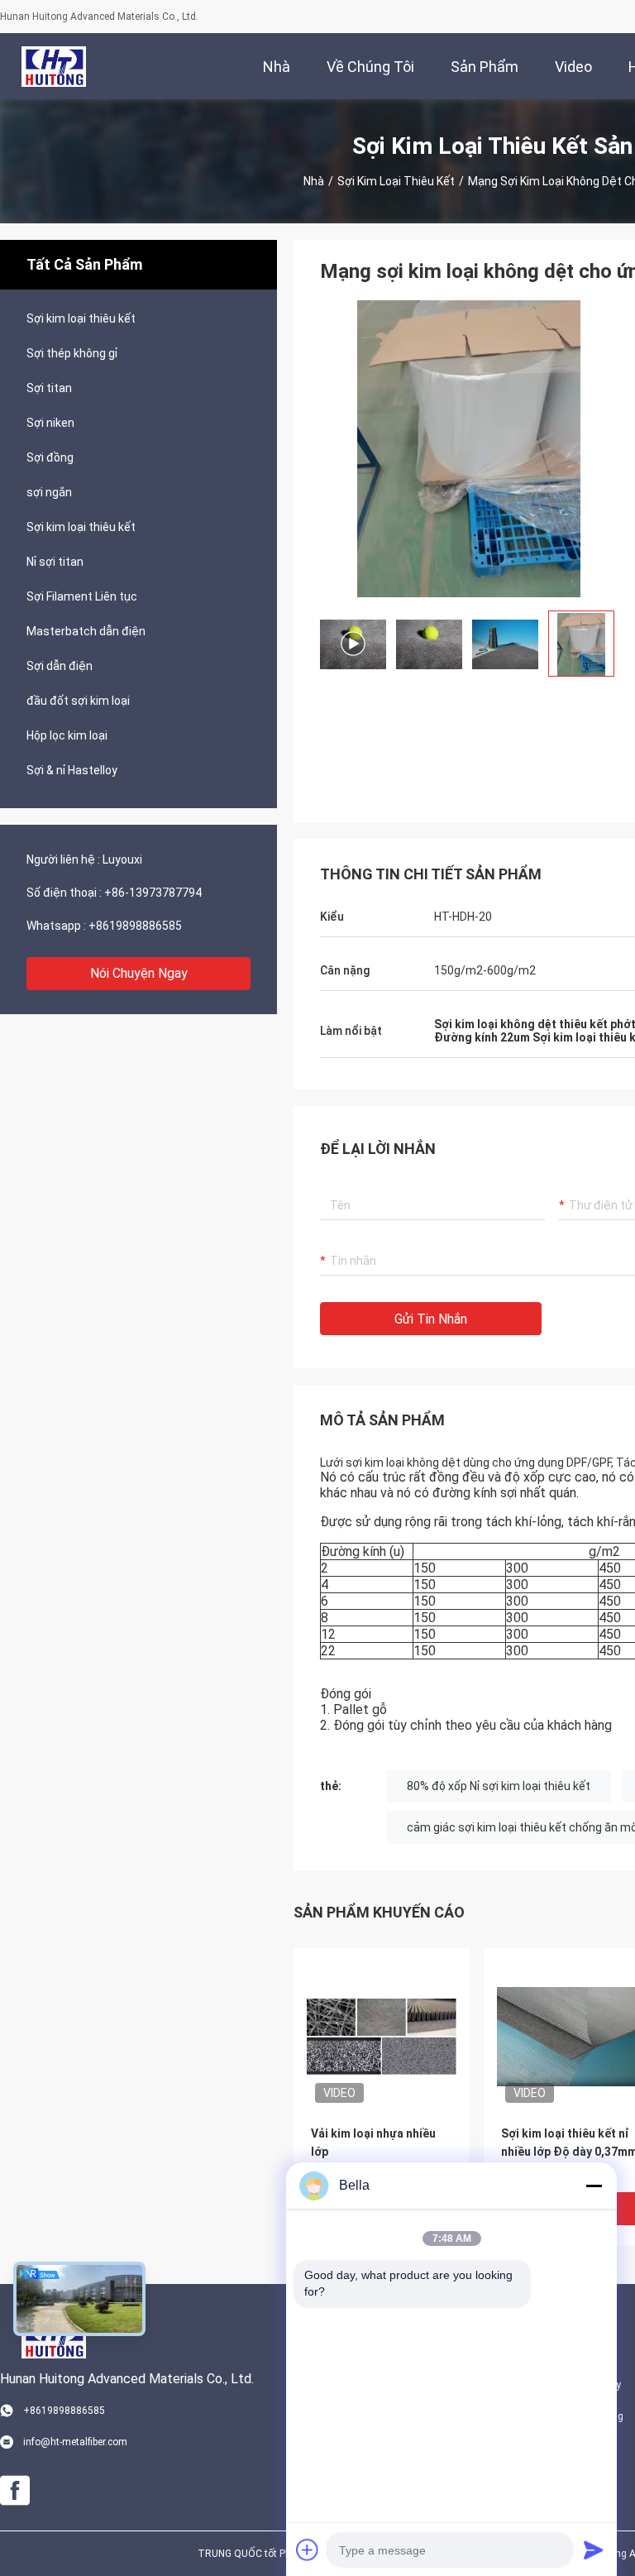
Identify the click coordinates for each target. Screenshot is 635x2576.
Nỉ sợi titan (55, 562)
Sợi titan (49, 388)
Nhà (314, 181)
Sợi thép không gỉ (72, 353)
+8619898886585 (135, 926)
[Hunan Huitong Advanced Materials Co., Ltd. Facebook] (15, 2491)
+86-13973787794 (153, 893)
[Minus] (594, 2186)
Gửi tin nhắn (431, 1319)
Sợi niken (50, 423)
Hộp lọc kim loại (67, 735)
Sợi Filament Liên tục (82, 596)
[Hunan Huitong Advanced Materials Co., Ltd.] (54, 66)
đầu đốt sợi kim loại (78, 701)
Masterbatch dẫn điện (86, 631)
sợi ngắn (49, 492)
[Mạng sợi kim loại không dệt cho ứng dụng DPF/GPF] (469, 448)
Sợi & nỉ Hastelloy (72, 770)
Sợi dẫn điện (60, 666)
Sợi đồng (50, 457)
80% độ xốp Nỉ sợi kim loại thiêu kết (499, 1786)
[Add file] (308, 2550)
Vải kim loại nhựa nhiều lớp (373, 2143)
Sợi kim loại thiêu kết (396, 181)
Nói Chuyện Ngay (139, 973)
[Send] (594, 2550)
